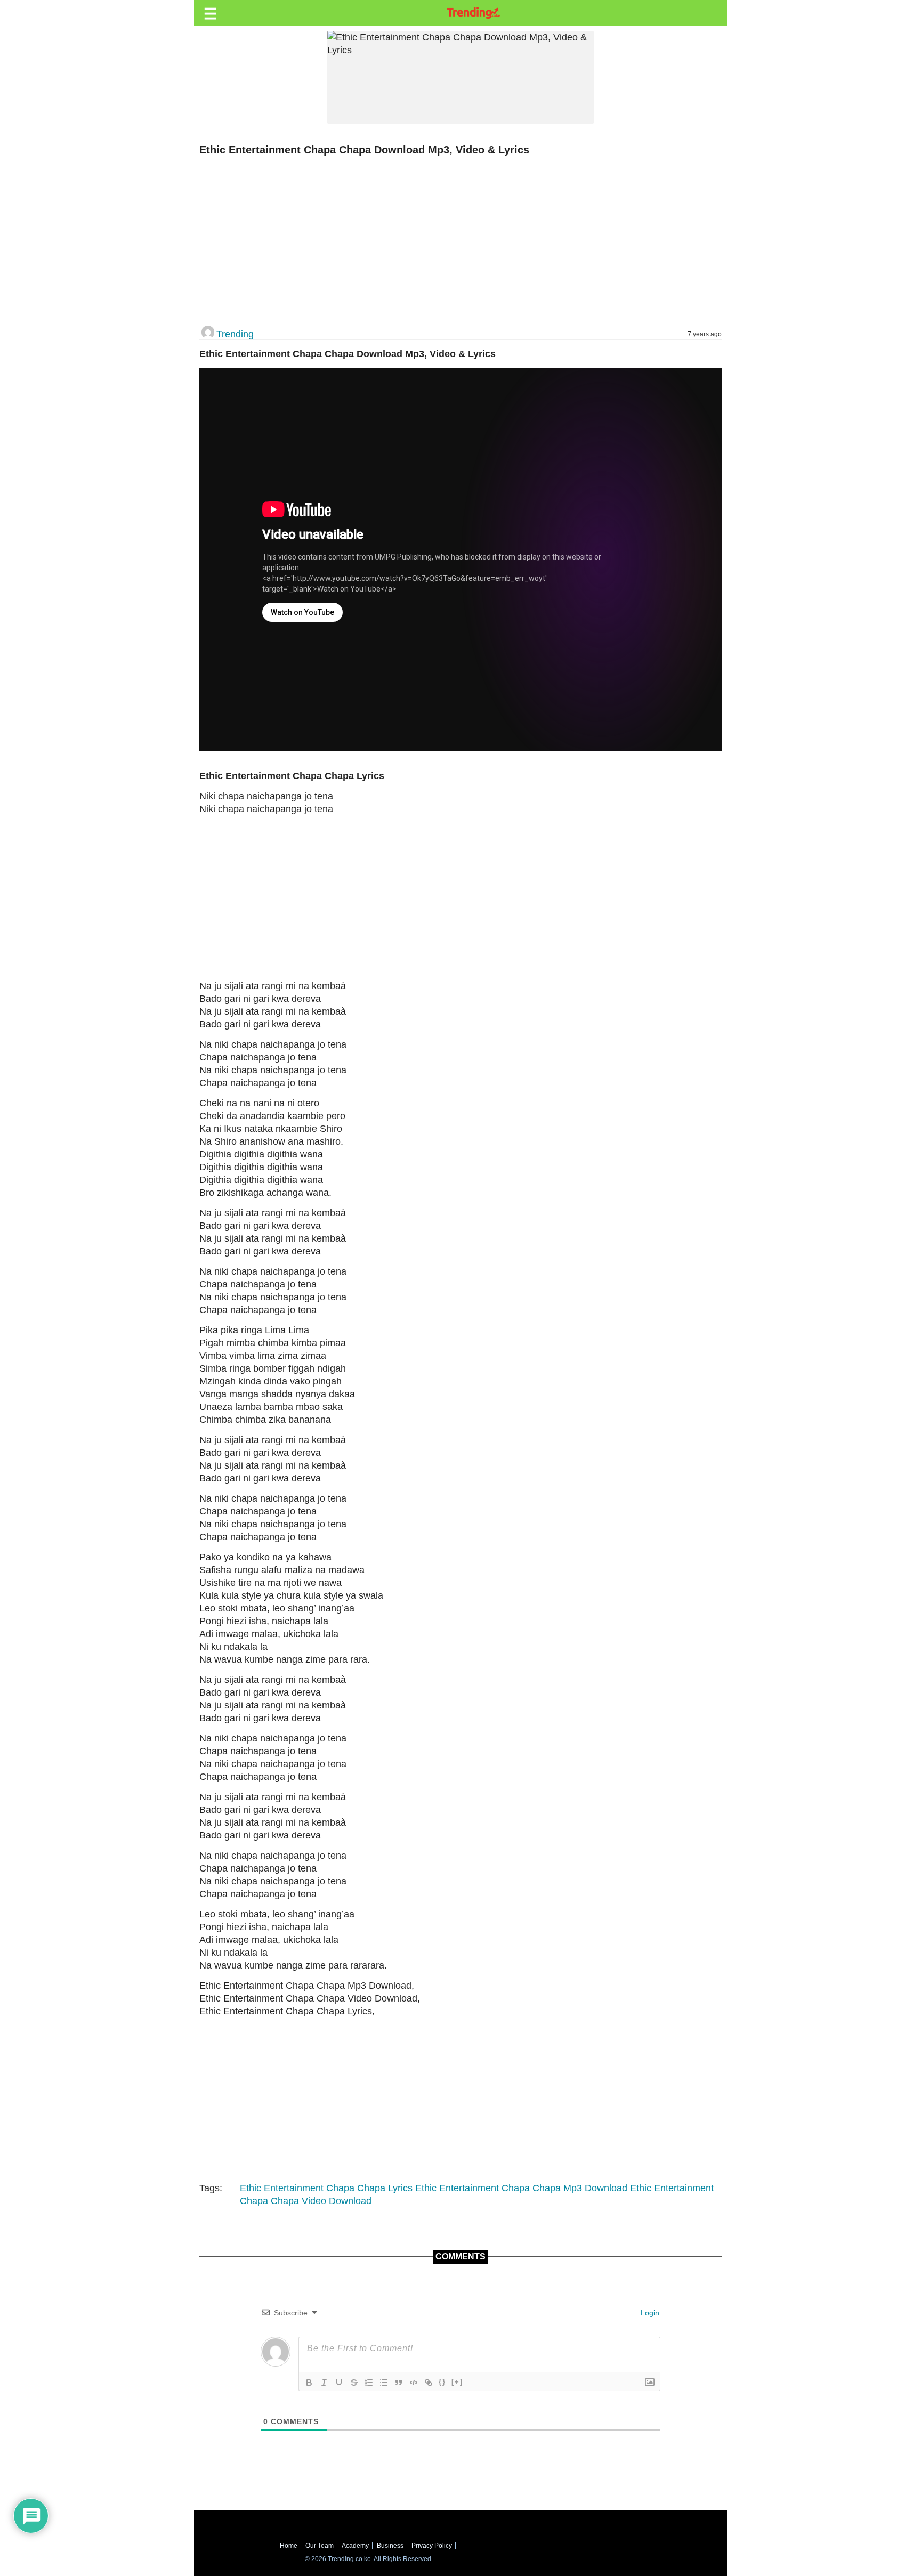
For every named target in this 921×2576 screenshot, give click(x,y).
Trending (235, 334)
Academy (355, 2546)
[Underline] (339, 2383)
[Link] (429, 2383)
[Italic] (324, 2383)
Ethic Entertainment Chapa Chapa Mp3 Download (521, 2188)
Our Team (320, 2546)
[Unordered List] (384, 2383)
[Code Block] (414, 2383)
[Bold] (309, 2383)
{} (442, 2382)
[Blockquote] (399, 2383)
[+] (457, 2382)
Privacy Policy (432, 2546)
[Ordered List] (369, 2383)
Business (390, 2546)
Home (289, 2546)
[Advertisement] (455, 241)
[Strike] (354, 2383)
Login (649, 2313)
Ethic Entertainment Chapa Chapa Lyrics (326, 2188)
